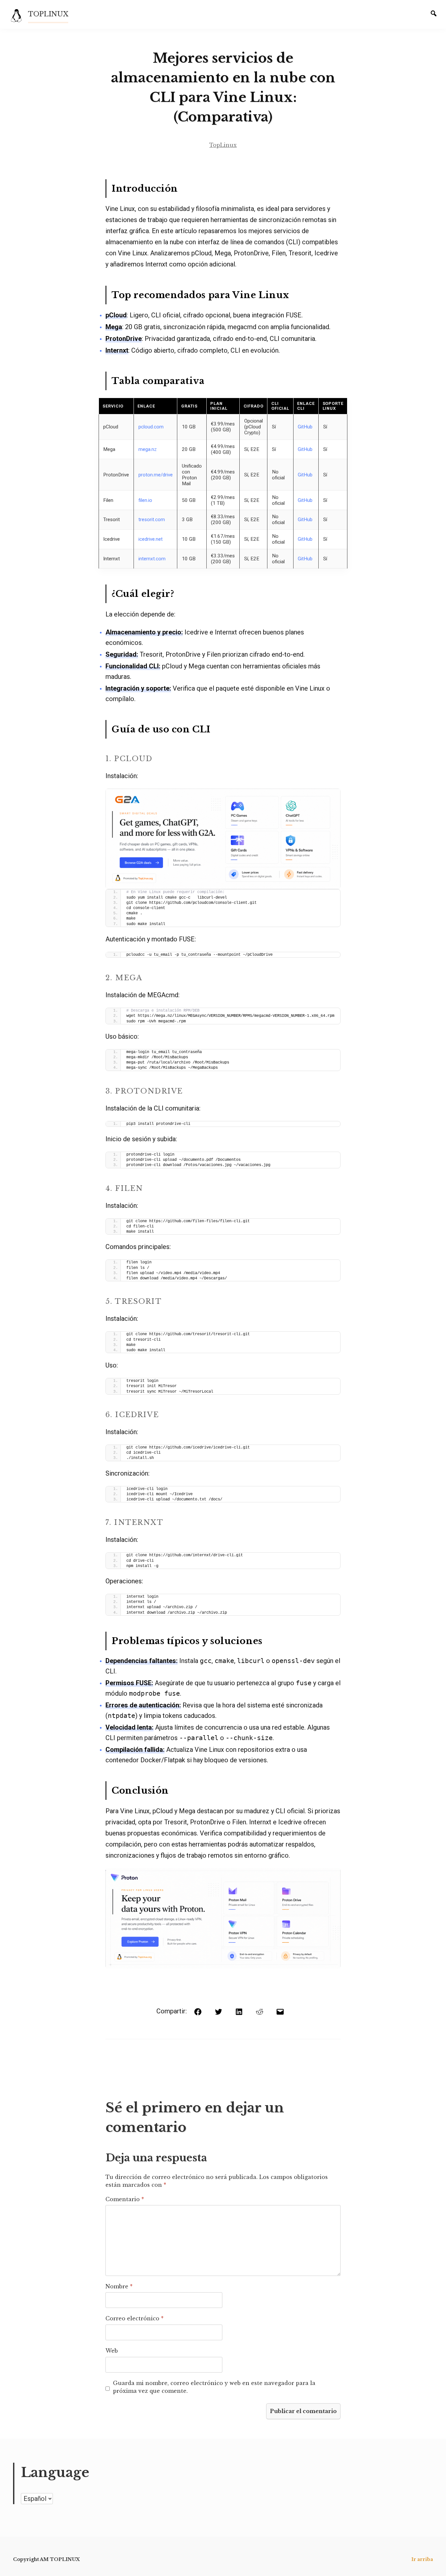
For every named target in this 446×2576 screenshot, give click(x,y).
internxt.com (152, 559)
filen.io (145, 500)
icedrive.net (151, 539)
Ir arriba (422, 2559)
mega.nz (148, 449)
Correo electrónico (135, 2318)
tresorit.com (152, 520)
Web (112, 2351)
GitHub (305, 427)
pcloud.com (151, 427)
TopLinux (223, 145)
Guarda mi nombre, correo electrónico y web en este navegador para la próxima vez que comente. (214, 2387)
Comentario (125, 2199)
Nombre (119, 2286)
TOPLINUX (48, 14)
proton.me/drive (156, 475)
